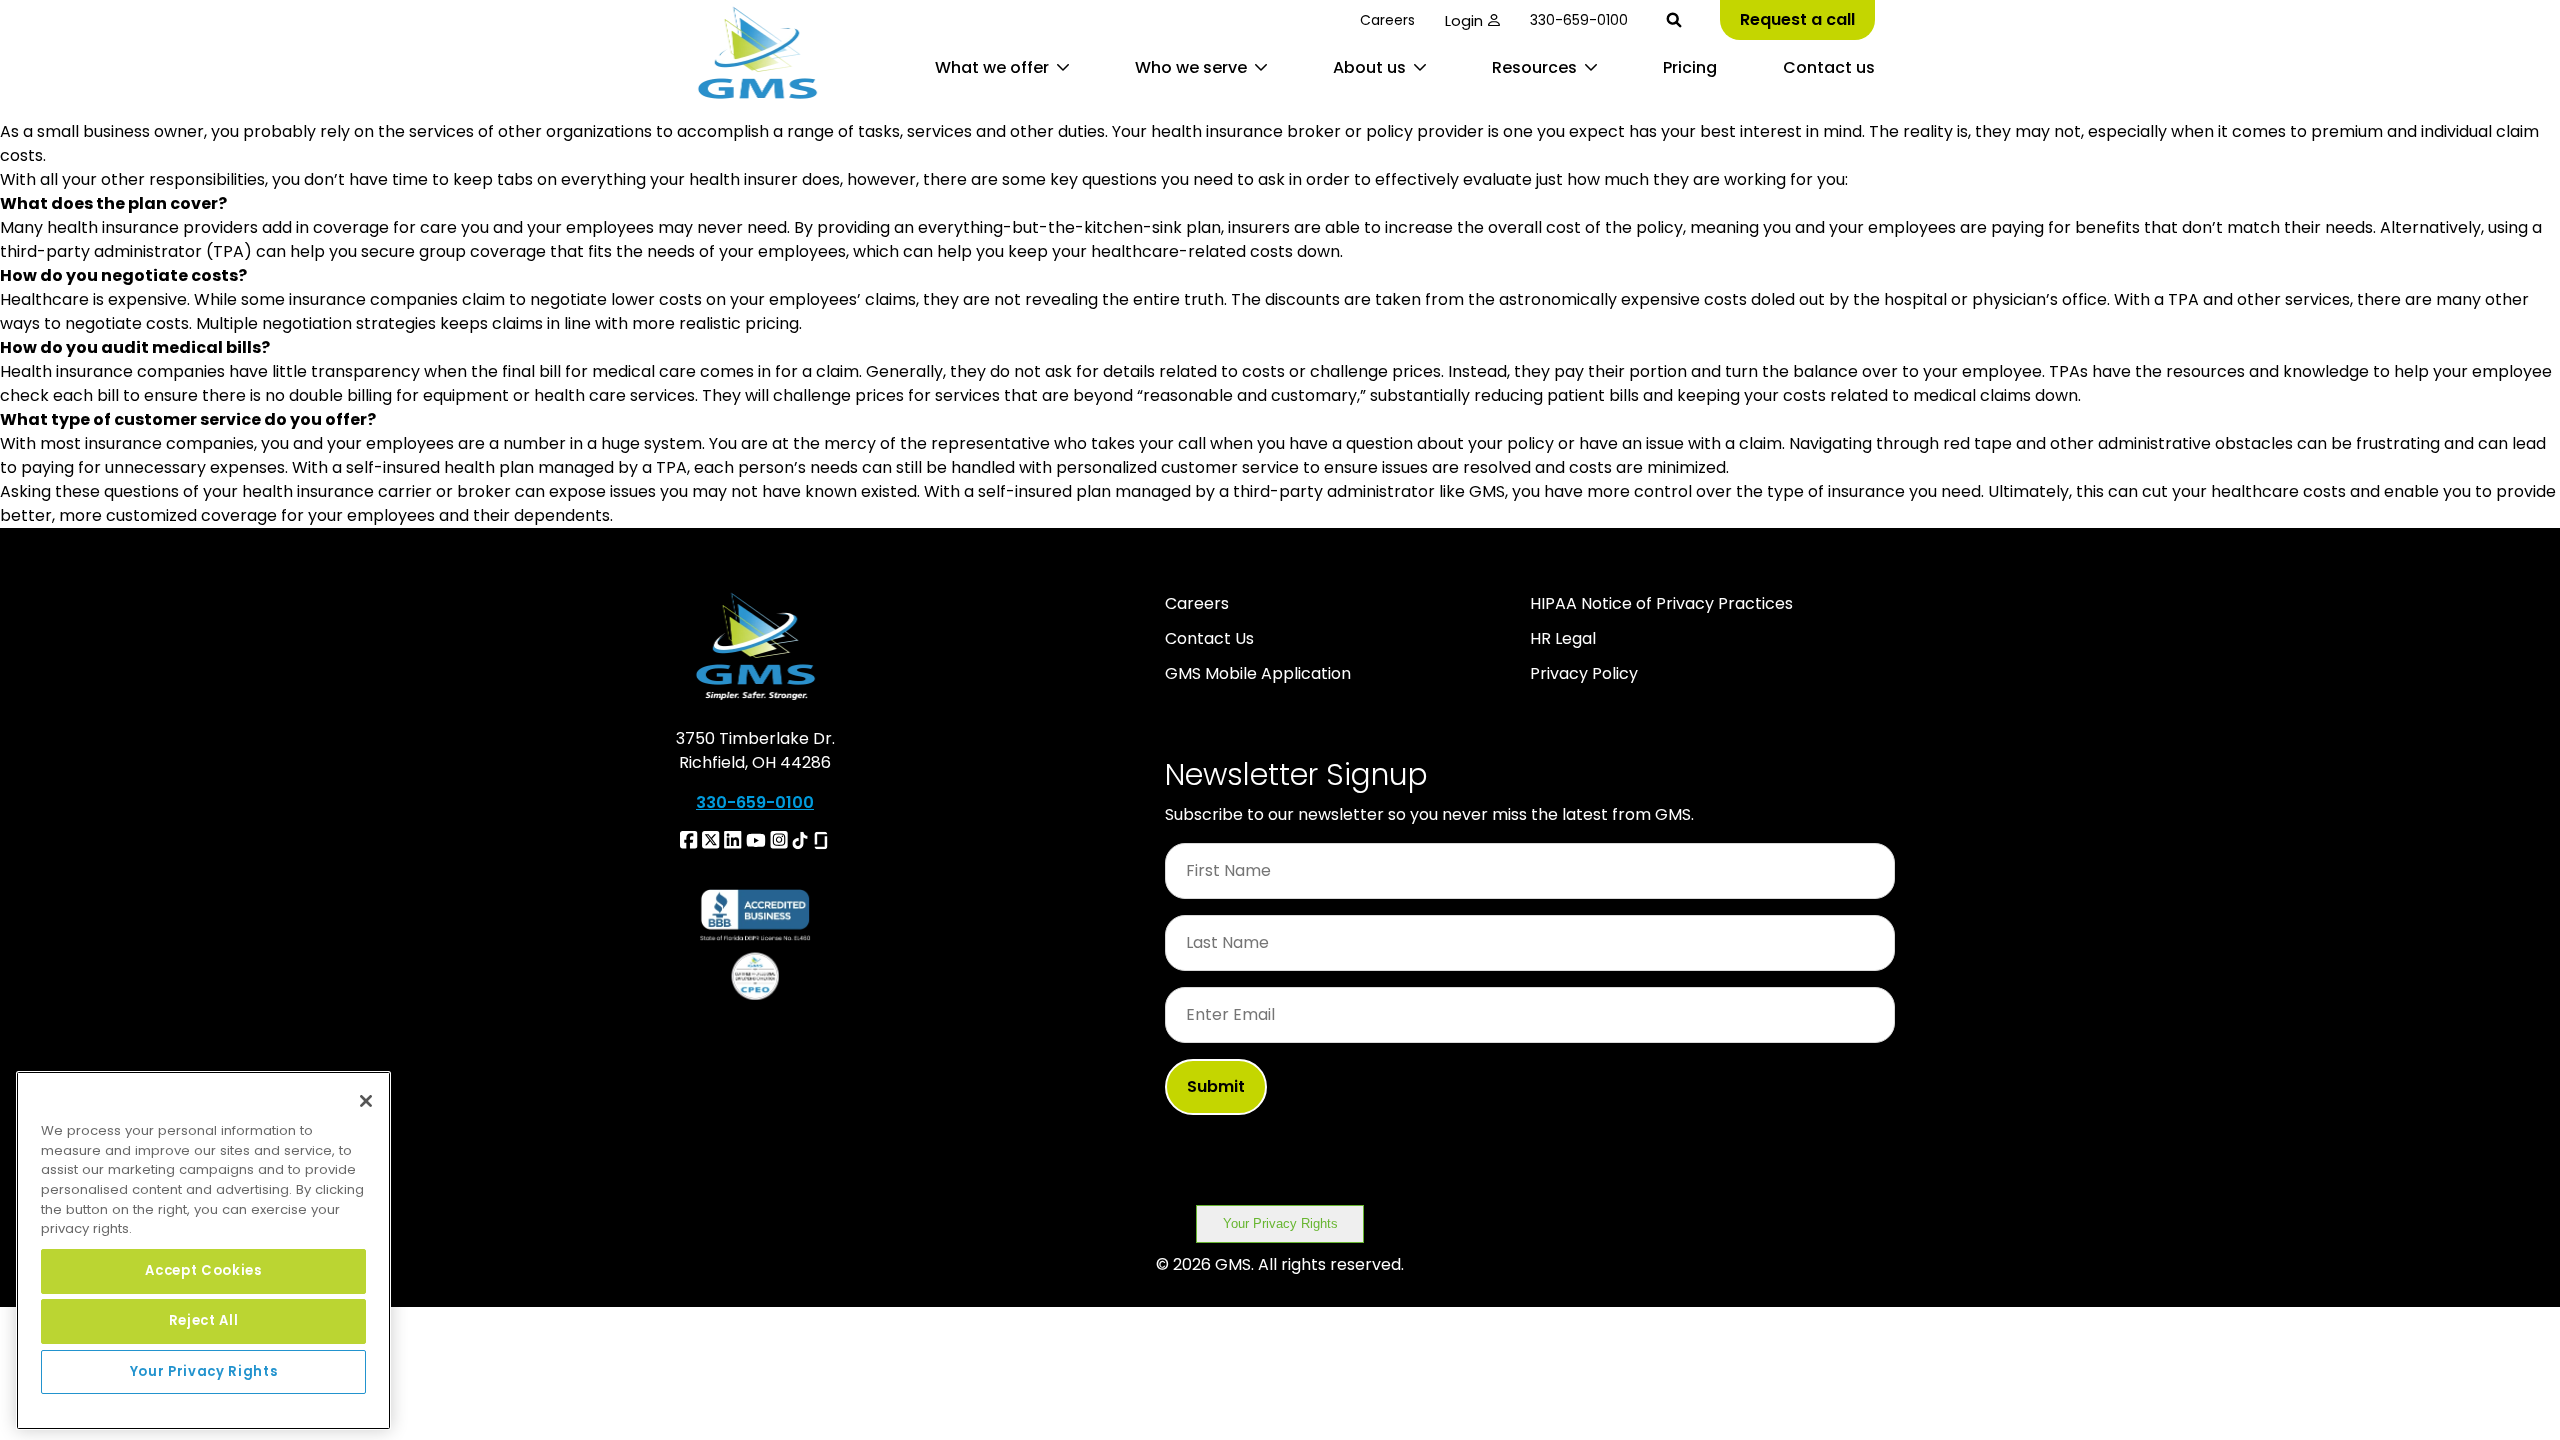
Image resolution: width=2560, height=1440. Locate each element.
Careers (1387, 20)
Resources (1534, 67)
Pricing (1690, 67)
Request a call (1797, 19)
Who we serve (1191, 67)
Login (1464, 20)
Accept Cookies (203, 1270)
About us (1369, 67)
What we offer (992, 67)
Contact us (1829, 67)
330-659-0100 (1579, 20)
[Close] (366, 1101)
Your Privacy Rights (1280, 1223)
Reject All (204, 1320)
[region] (203, 1250)
